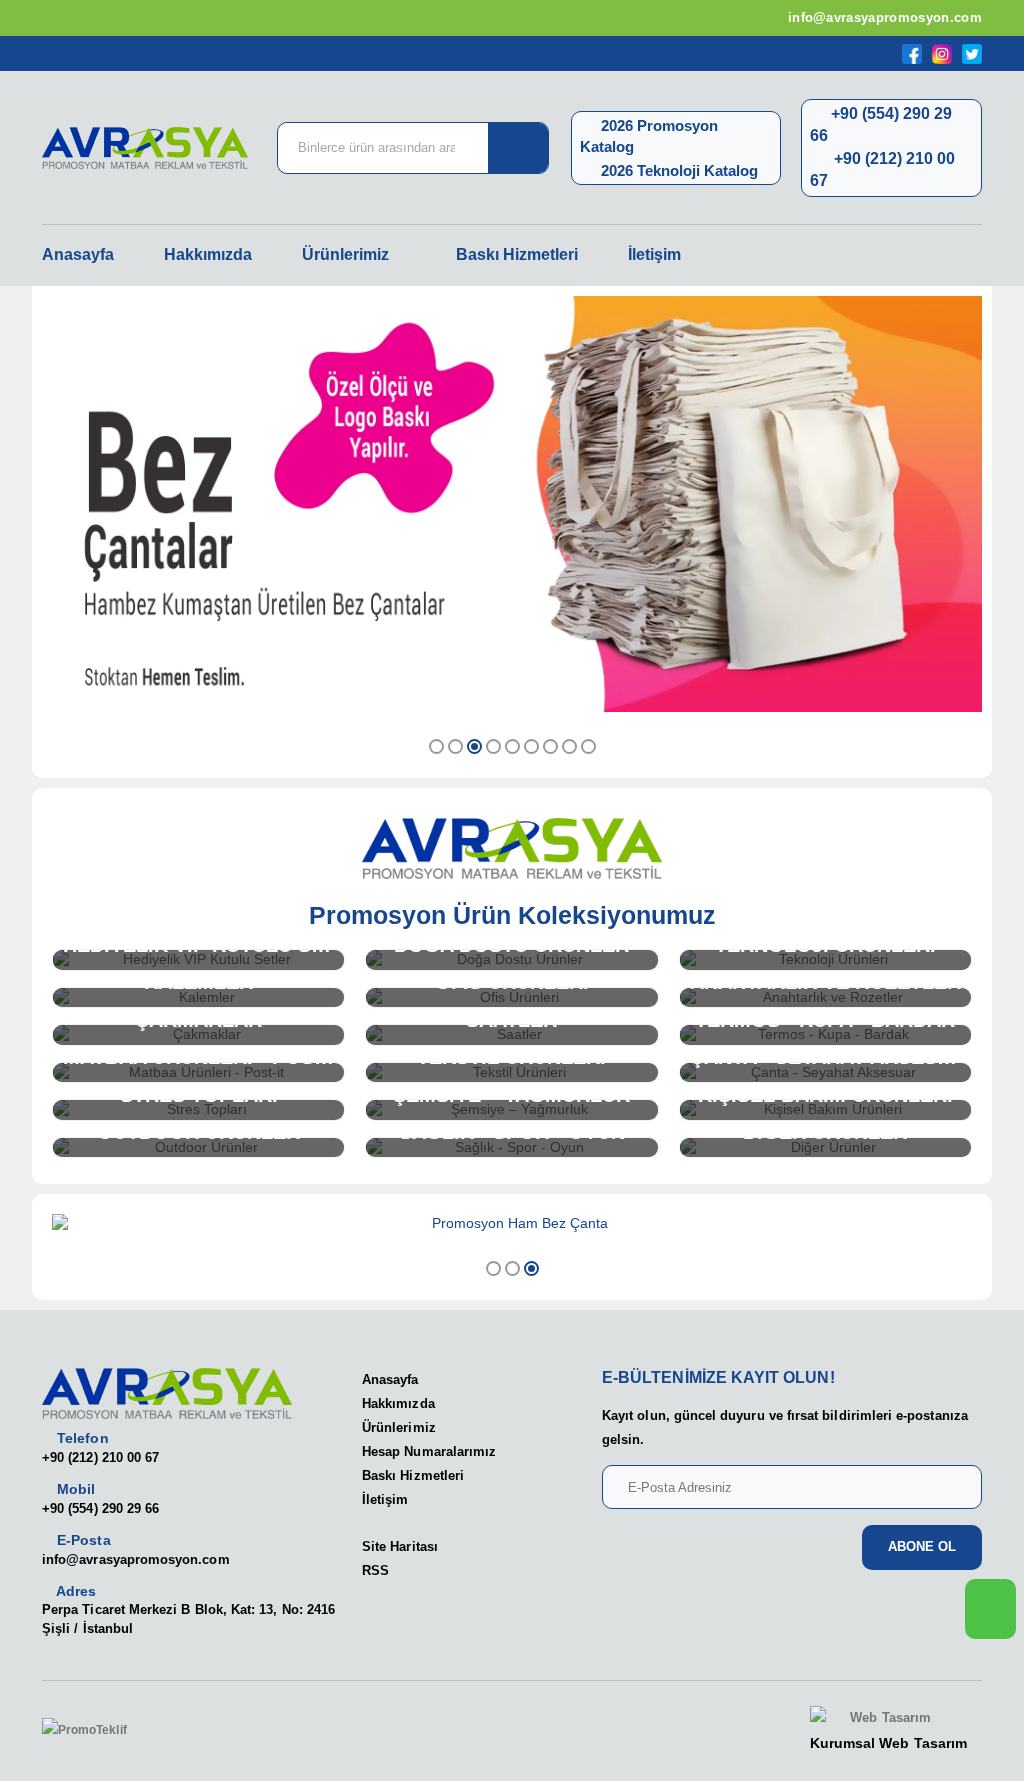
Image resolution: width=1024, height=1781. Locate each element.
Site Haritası (400, 1546)
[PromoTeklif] (115, 1731)
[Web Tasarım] (888, 1718)
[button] (436, 746)
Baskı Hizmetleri (517, 254)
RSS (375, 1570)
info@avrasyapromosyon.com (883, 17)
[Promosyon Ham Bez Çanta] (512, 1224)
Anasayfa (78, 254)
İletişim (654, 254)
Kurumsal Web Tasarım (888, 1743)
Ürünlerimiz (345, 254)
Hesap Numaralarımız (429, 1451)
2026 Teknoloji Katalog (677, 170)
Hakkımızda (208, 254)
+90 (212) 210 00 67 (100, 1457)
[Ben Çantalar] (512, 504)
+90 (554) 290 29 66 (100, 1508)
